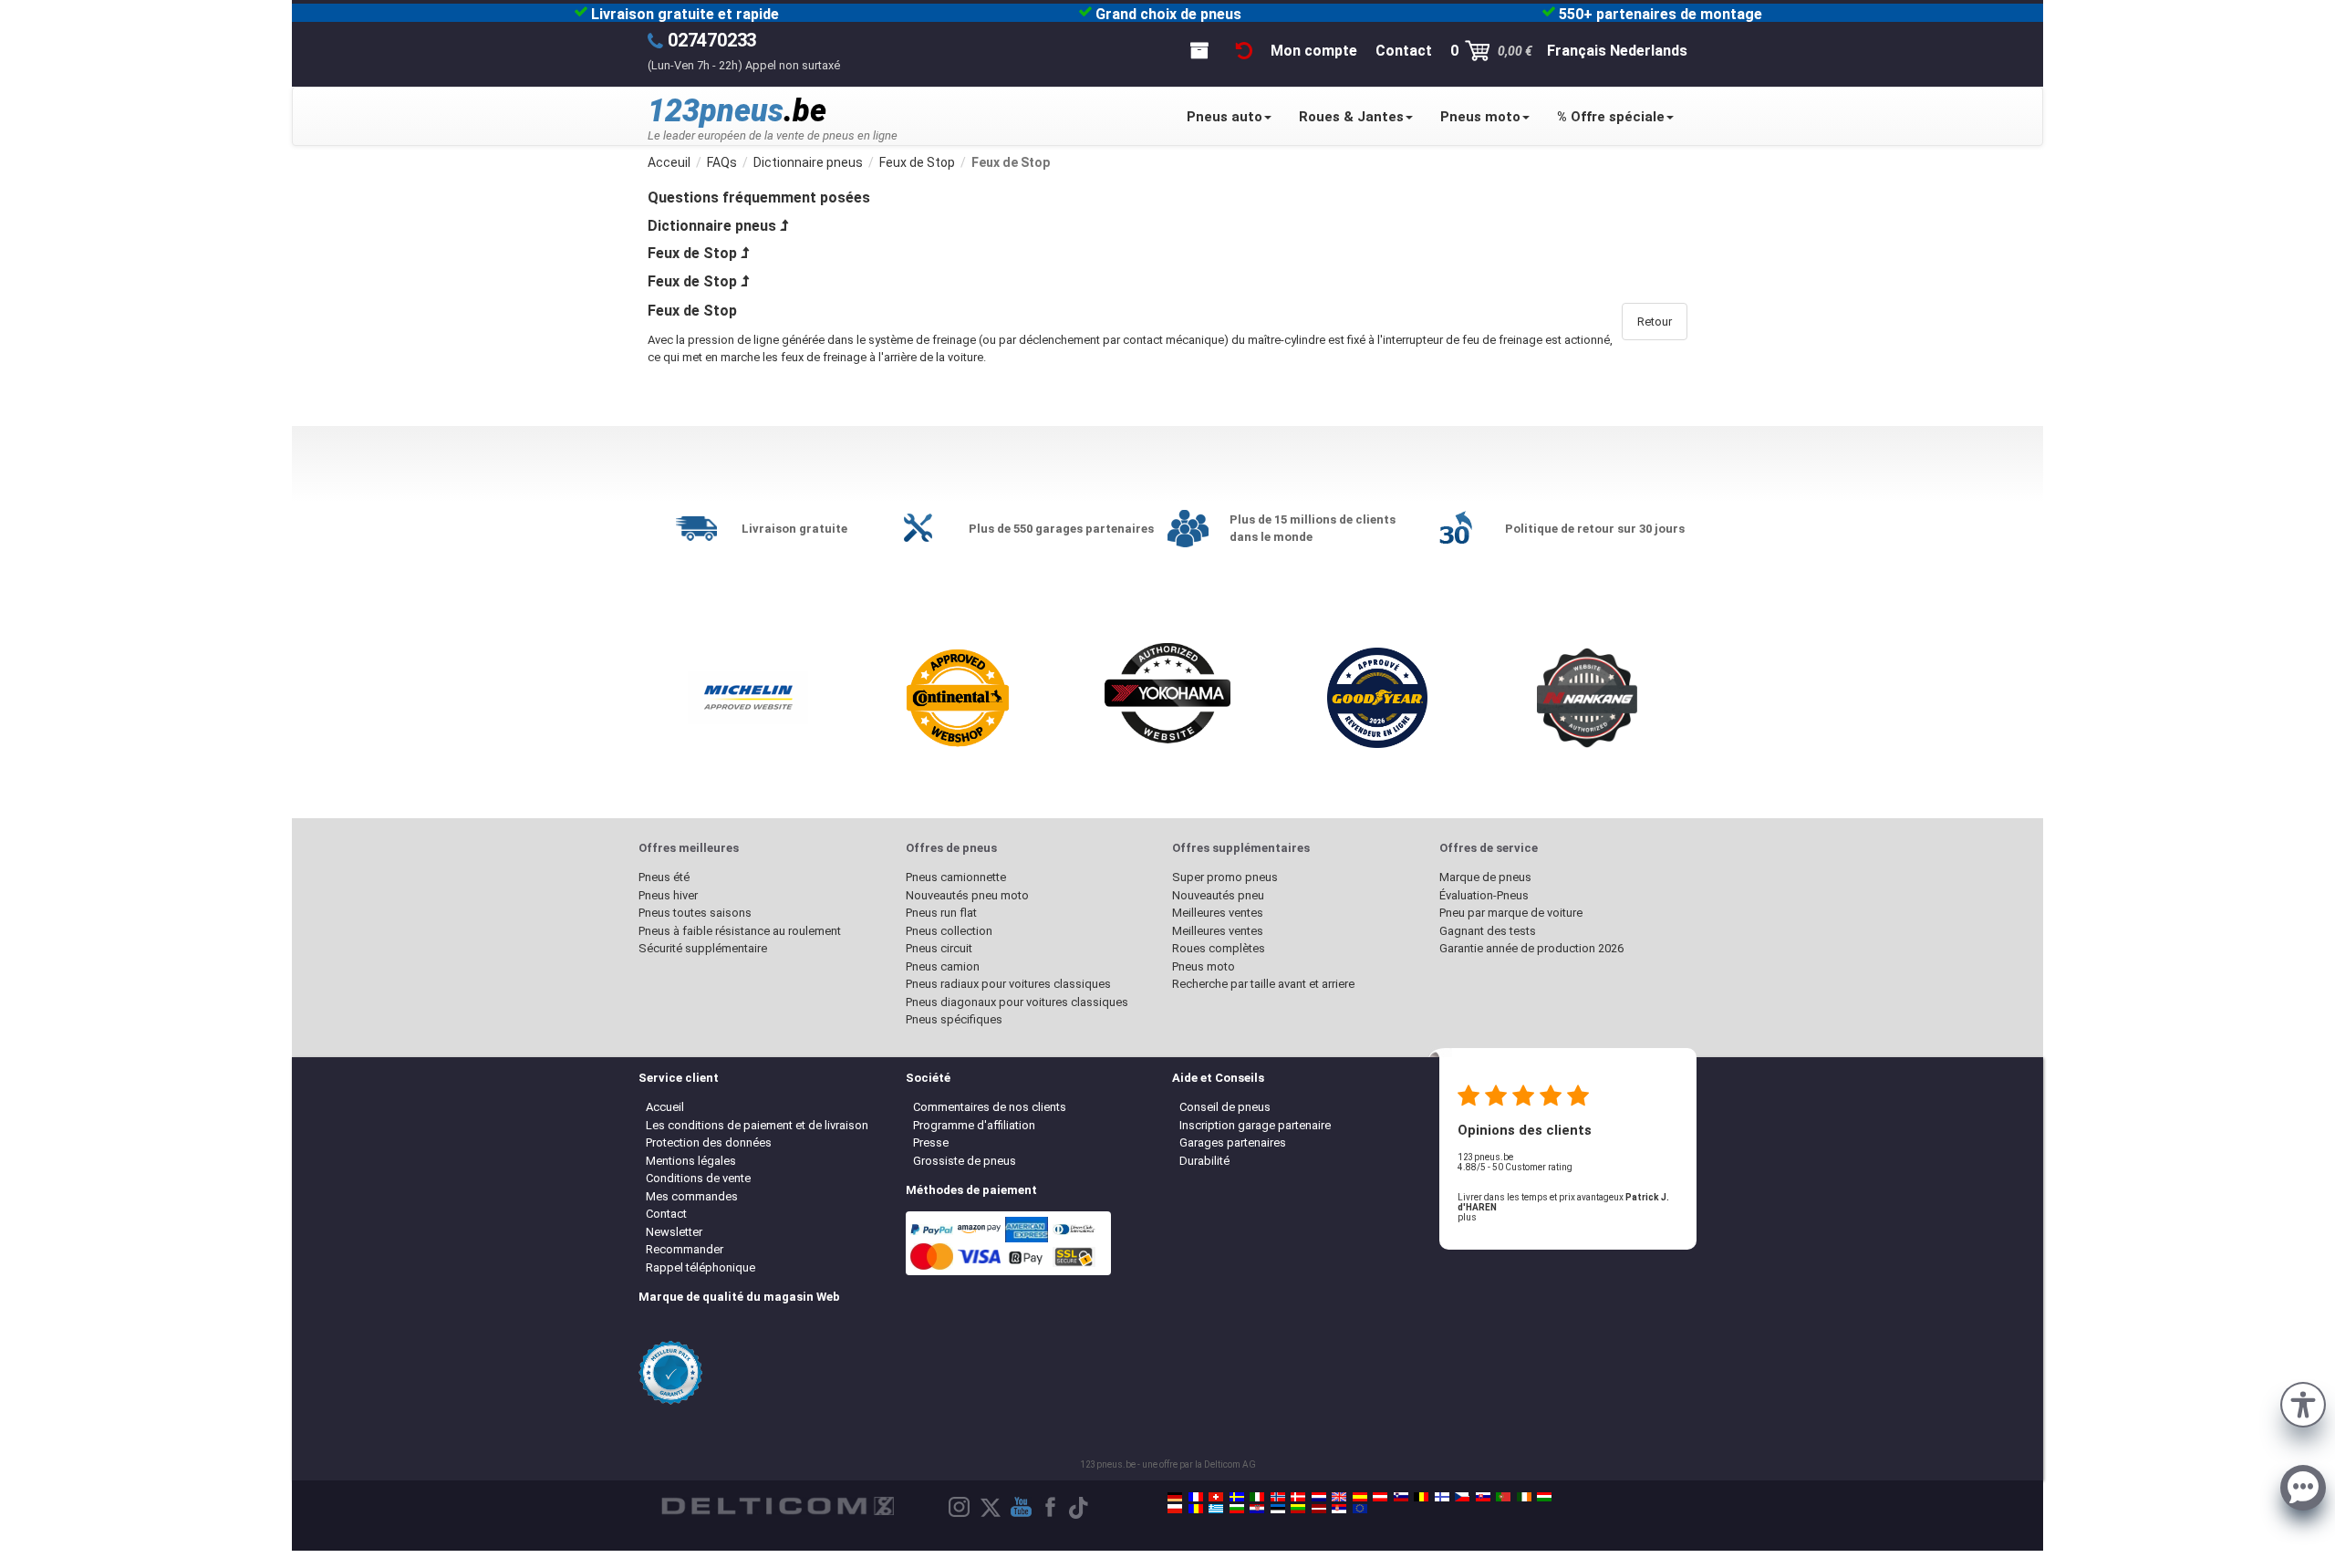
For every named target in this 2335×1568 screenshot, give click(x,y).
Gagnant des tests (1488, 931)
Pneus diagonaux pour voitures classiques (1017, 1002)
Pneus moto (1480, 117)
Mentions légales (691, 1161)
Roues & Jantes (1351, 117)
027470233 (712, 40)
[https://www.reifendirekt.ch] (1216, 1497)
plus (1467, 1217)
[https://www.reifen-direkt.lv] (1319, 1509)
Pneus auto (1225, 117)
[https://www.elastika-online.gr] (1216, 1509)
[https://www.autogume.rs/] (1339, 1509)
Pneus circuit (939, 948)
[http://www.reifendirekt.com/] (1360, 1509)
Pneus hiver (668, 895)
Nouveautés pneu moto (967, 895)
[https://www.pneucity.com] (1503, 1497)
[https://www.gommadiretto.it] (1257, 1497)
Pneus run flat (941, 913)
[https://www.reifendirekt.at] (1380, 1497)
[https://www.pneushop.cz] (1462, 1497)
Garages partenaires (1233, 1142)
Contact (666, 1214)
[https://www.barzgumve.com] (1237, 1509)
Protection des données (709, 1142)
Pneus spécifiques (954, 1019)
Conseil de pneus (1225, 1107)
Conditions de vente (698, 1178)
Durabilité (1204, 1161)
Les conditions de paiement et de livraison (757, 1125)
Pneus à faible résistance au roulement (740, 931)
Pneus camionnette (956, 877)
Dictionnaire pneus (712, 226)
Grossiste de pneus (965, 1161)
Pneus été (664, 877)
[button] (2303, 1403)
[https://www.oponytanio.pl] (1175, 1509)
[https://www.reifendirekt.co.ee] (1278, 1509)
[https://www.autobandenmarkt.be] (1421, 1497)
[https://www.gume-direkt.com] (1401, 1497)
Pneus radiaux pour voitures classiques (1008, 984)
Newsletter (674, 1232)
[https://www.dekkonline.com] (1278, 1497)
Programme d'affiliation (974, 1125)
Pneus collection (949, 931)
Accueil (665, 1107)
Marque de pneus (1485, 877)
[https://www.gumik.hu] (1544, 1497)
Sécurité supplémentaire (703, 948)
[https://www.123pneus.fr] (1196, 1497)
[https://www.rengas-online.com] (1442, 1497)
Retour (1655, 322)
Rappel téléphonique (700, 1267)
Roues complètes (1219, 948)
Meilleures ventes (1218, 913)
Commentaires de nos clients (990, 1107)
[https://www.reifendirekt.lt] (1298, 1509)
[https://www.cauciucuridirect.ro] (1196, 1509)
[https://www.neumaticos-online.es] (1360, 1497)
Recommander (685, 1249)
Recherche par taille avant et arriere (1263, 984)
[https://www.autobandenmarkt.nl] (1319, 1497)
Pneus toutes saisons (695, 913)
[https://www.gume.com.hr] (1257, 1509)
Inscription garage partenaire (1255, 1125)
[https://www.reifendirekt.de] (1175, 1497)
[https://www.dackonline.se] (1237, 1497)
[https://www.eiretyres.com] (1524, 1497)
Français (1577, 51)
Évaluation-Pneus (1484, 895)
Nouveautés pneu (1218, 895)
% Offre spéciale (1611, 117)
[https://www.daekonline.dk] (1298, 1497)
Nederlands (1649, 51)
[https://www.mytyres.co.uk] (1339, 1497)
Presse (931, 1142)
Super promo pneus (1225, 877)
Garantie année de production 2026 (1531, 948)
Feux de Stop (692, 253)
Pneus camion (943, 966)
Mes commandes (692, 1196)
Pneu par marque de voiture (1511, 913)
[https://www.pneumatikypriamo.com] (1483, 1497)
